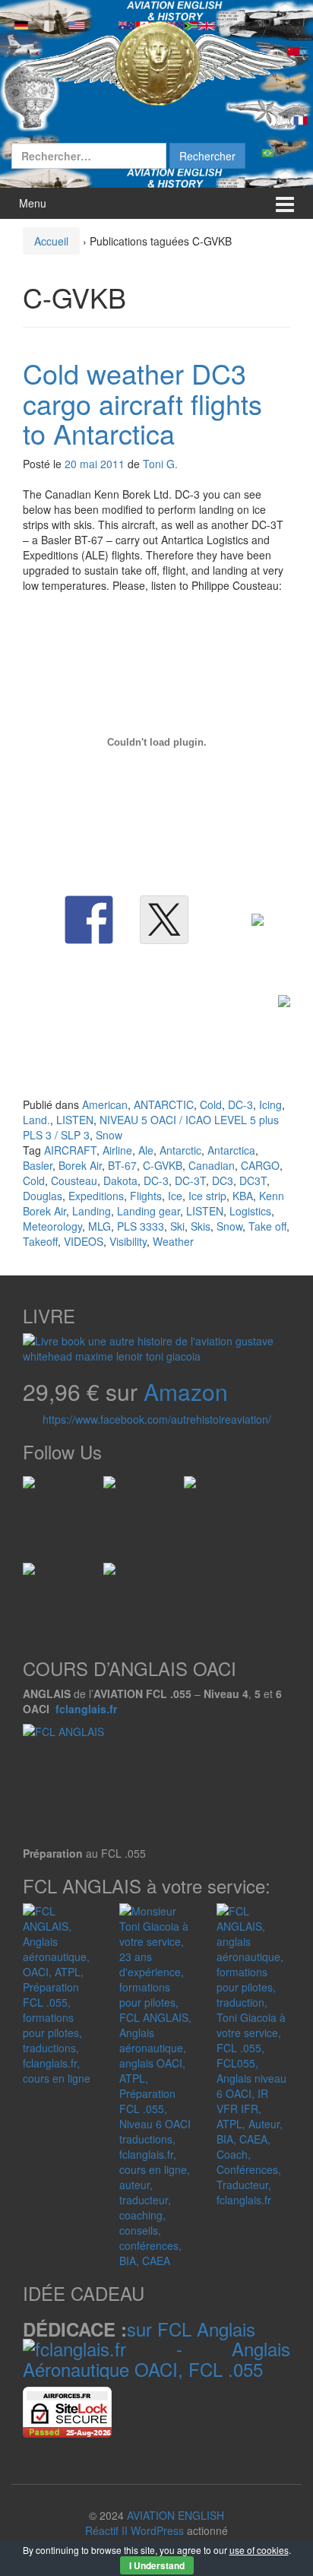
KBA (243, 1196)
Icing (270, 1104)
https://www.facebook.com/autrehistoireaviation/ (157, 1419)
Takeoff (40, 1241)
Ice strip (207, 1196)
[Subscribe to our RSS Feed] (196, 1488)
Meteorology (52, 1226)
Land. (36, 1120)
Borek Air (80, 1165)
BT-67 (122, 1165)
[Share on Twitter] (164, 920)
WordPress (157, 2530)
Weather (173, 1241)
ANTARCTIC (164, 1104)
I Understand (157, 2565)
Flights (146, 1196)
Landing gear (149, 1211)
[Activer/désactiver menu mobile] (285, 203)
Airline (117, 1150)
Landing (92, 1211)
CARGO (260, 1165)
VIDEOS (84, 1241)
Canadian (212, 1165)
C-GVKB (163, 1165)
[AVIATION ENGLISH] (156, 62)
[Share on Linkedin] (239, 938)
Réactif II (106, 2530)
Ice (175, 1196)
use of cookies (259, 2550)
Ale (146, 1150)
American (105, 1104)
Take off (267, 1226)
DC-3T (190, 1180)
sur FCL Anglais (191, 2329)
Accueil (51, 241)
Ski (177, 1226)
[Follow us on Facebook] (35, 1488)
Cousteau (74, 1180)
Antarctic (180, 1150)
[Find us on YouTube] (35, 1575)
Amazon (186, 1391)
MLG (100, 1226)
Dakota (120, 1180)
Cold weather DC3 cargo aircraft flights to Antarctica (142, 403)
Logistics (250, 1211)
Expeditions (96, 1196)
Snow (109, 1135)
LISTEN (75, 1120)
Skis (201, 1226)
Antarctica (231, 1150)
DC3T (253, 1180)
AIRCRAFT (70, 1150)
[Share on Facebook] (89, 920)
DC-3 (240, 1104)
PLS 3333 (141, 1226)
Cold (211, 1104)
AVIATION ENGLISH (175, 2515)
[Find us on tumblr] (115, 1575)
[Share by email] (266, 1019)
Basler (38, 1165)
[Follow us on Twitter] (115, 1488)
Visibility (128, 1241)
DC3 (223, 1180)
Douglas (43, 1196)
